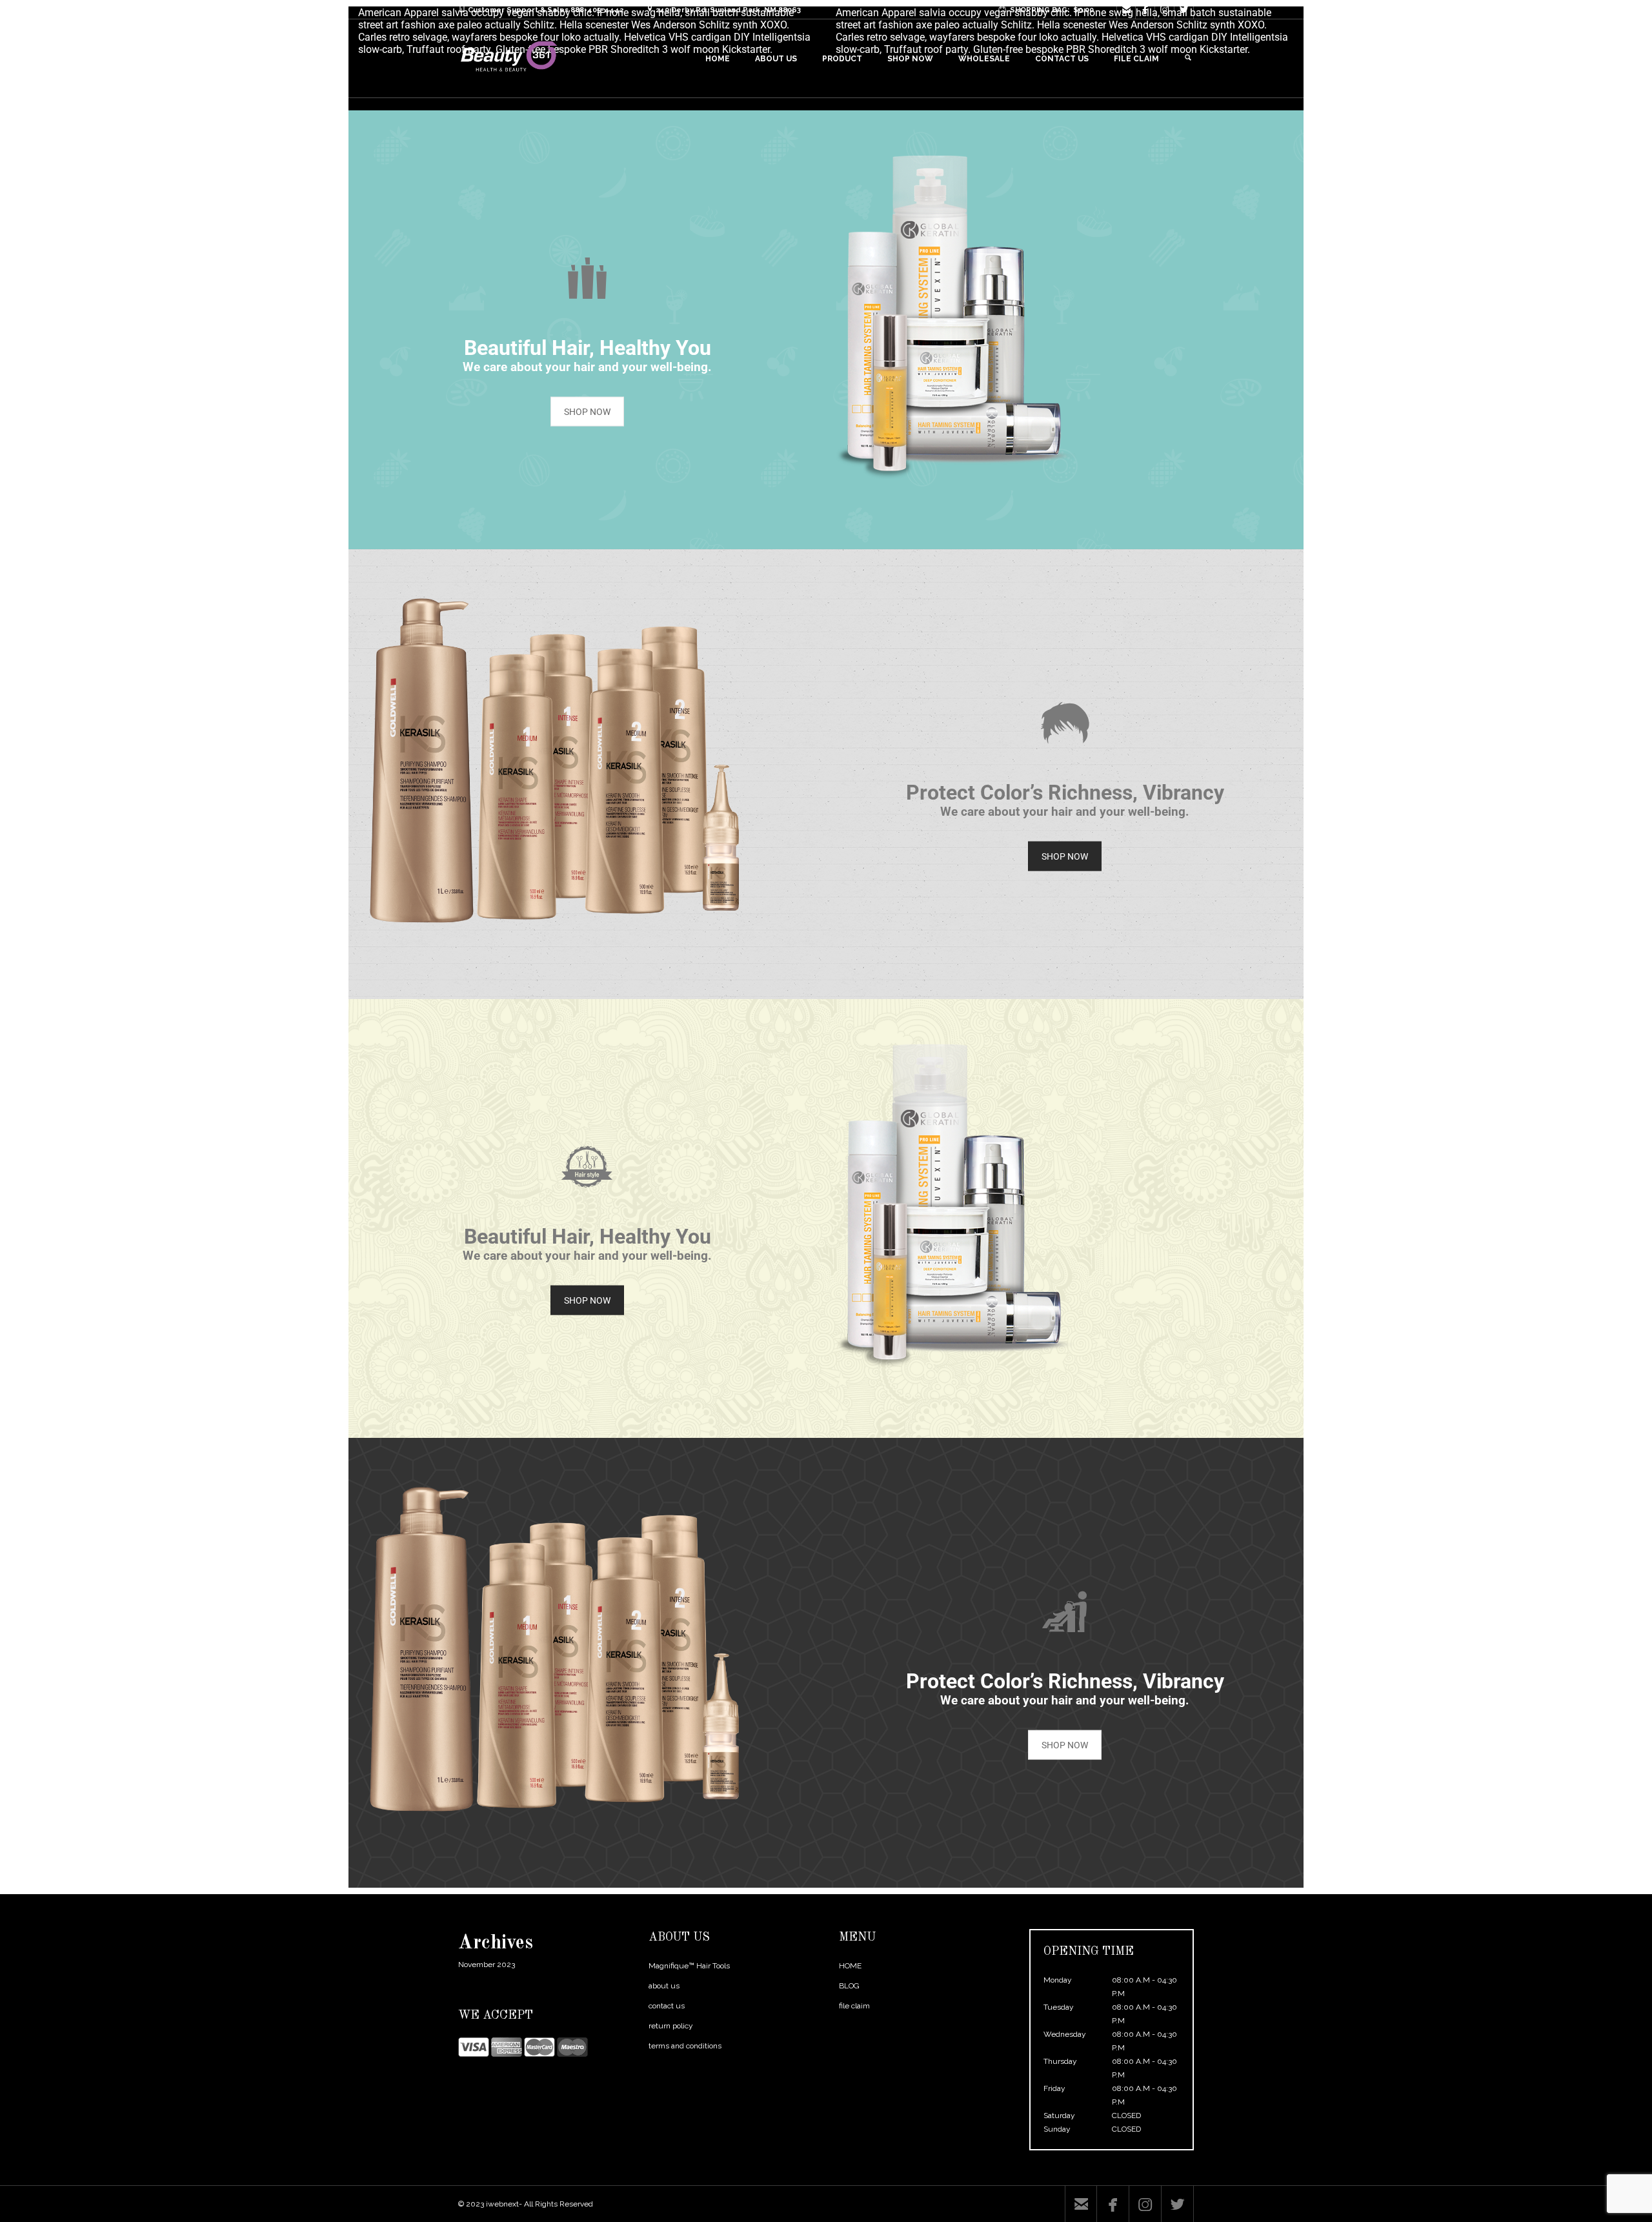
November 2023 (487, 1964)
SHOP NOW (587, 412)
